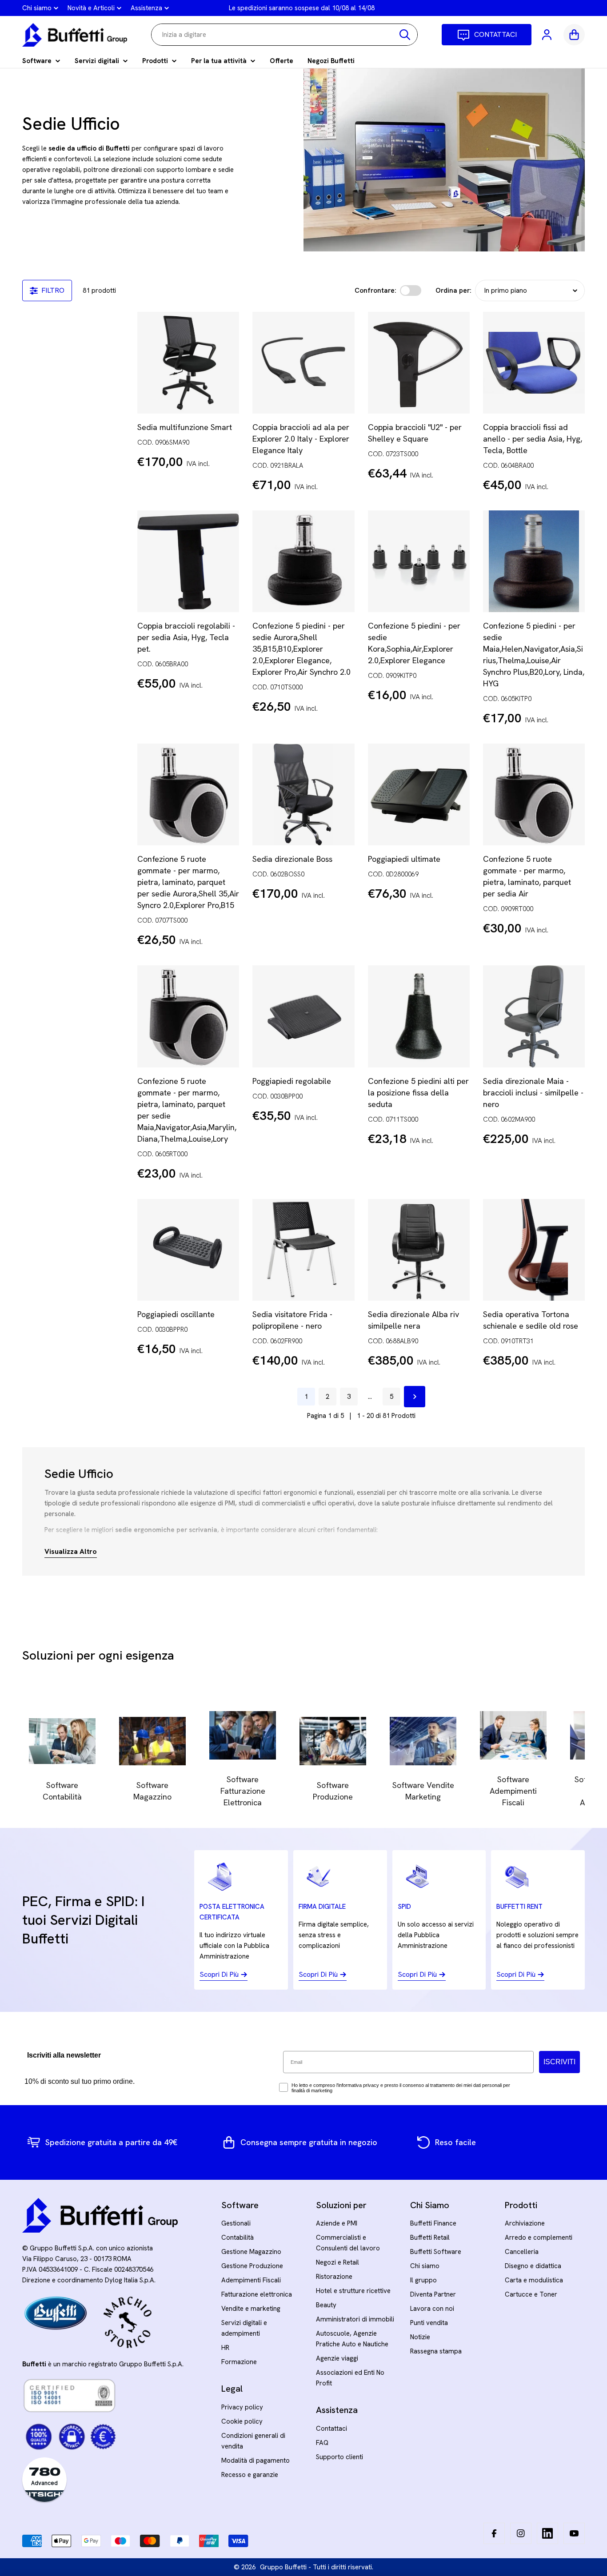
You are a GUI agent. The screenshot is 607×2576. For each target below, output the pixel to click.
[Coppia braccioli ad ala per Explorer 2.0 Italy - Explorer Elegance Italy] (303, 363)
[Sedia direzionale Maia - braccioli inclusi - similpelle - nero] (534, 1016)
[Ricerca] (405, 35)
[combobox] (284, 35)
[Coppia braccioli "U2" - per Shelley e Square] (419, 363)
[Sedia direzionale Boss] (303, 794)
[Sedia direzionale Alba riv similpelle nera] (419, 1250)
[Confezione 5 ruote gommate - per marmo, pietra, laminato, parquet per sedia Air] (534, 794)
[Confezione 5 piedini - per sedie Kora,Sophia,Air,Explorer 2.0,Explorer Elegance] (419, 561)
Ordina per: (453, 291)
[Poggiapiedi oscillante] (188, 1250)
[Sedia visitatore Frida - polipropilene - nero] (303, 1250)
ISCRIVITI (559, 2062)
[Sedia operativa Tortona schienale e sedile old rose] (534, 1250)
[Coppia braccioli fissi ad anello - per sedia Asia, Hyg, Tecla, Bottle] (534, 363)
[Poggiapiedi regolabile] (303, 1016)
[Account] (547, 35)
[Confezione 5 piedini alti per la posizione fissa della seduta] (419, 1016)
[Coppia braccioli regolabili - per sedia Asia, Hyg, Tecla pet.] (188, 561)
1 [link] (306, 1397)
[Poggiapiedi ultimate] (419, 794)
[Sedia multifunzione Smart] (188, 363)
